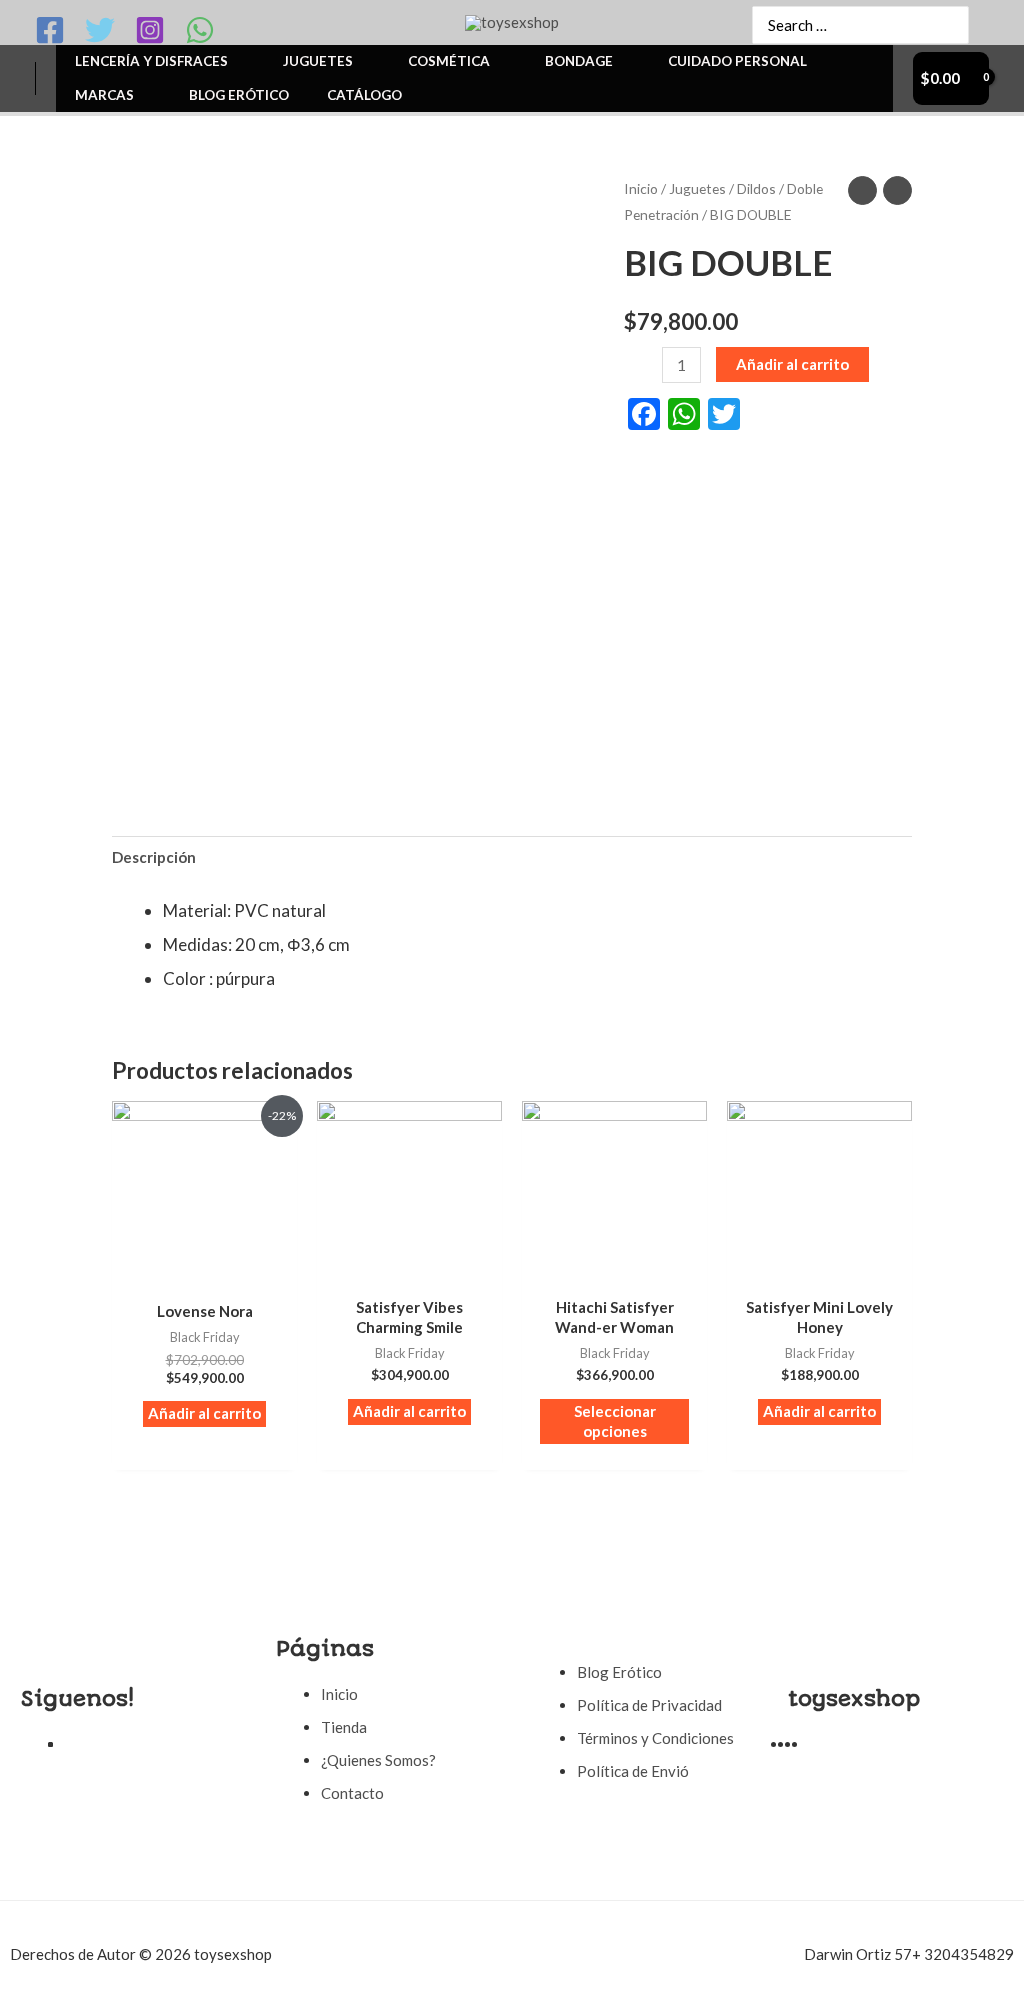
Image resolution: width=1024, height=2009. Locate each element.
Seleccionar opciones (615, 1421)
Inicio (641, 188)
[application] (236, 61)
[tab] (154, 857)
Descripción (154, 857)
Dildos (756, 188)
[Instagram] (150, 30)
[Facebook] (50, 30)
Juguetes (697, 188)
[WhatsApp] (200, 30)
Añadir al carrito (792, 364)
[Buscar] (944, 25)
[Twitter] (100, 30)
